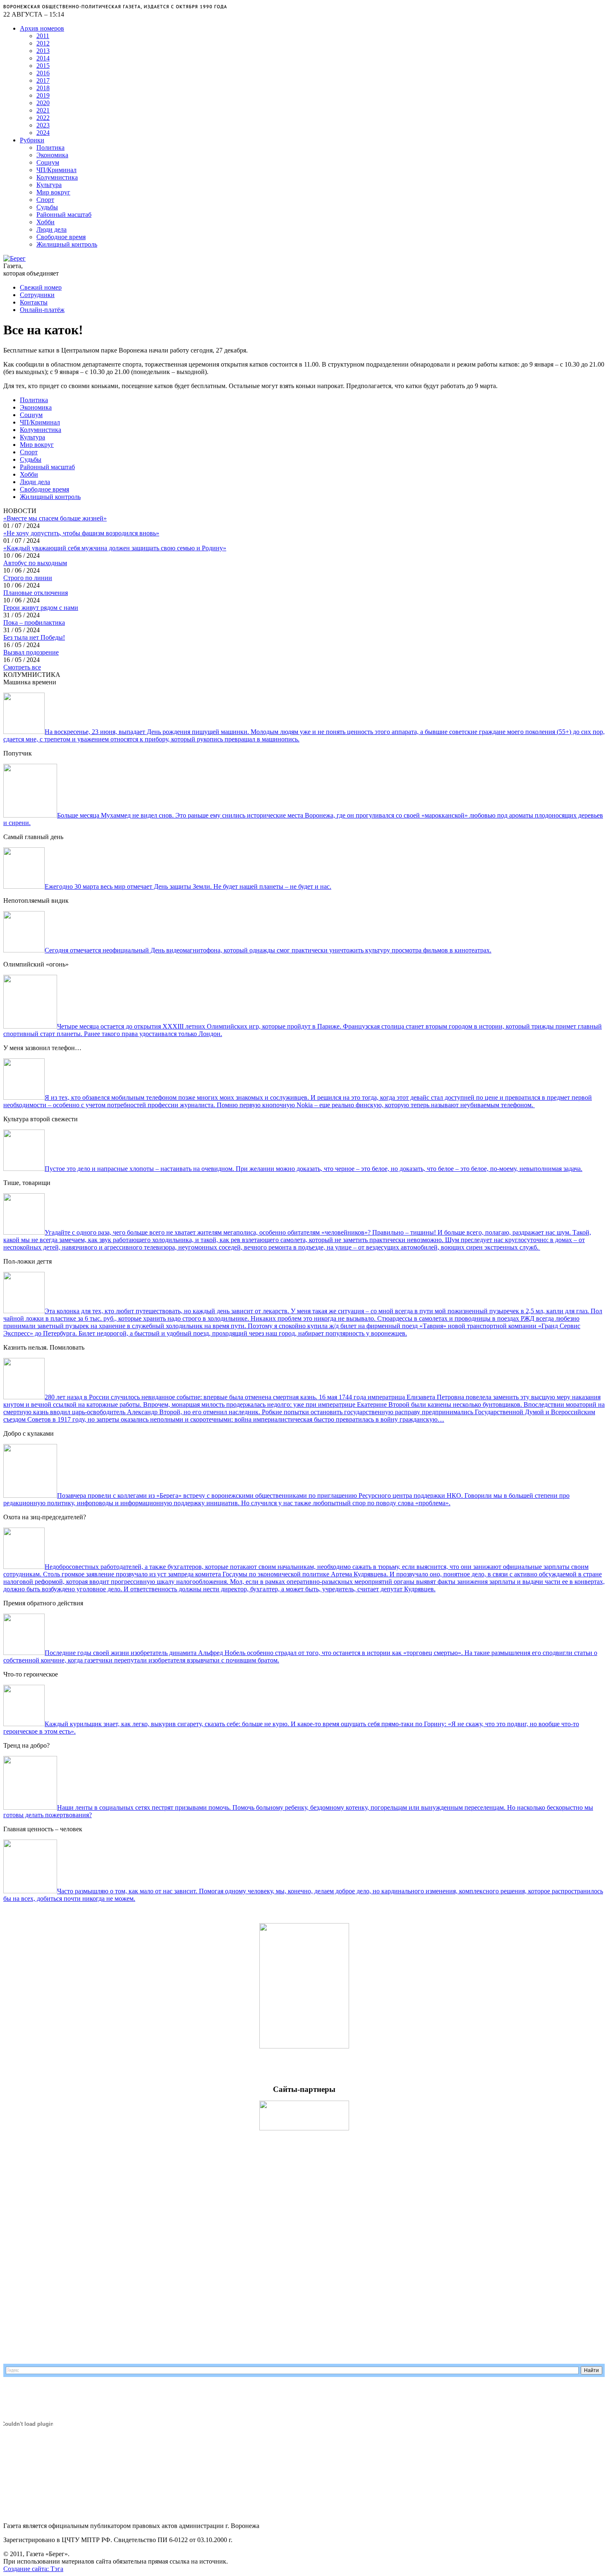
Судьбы (47, 207)
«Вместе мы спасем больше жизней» (55, 518)
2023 (43, 125)
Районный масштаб (64, 215)
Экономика (52, 155)
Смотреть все (22, 667)
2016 (43, 73)
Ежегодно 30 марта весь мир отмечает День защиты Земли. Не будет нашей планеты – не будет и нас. (188, 886)
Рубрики (32, 140)
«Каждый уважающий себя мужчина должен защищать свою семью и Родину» (115, 548)
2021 (43, 110)
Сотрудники (37, 295)
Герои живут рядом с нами (41, 608)
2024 (43, 133)
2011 (43, 36)
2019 (43, 95)
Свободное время (61, 237)
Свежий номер (41, 287)
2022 (43, 118)
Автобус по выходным (35, 563)
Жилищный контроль (67, 244)
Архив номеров (42, 28)
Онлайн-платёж (42, 310)
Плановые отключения (36, 593)
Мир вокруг (53, 192)
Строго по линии (28, 578)
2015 (43, 66)
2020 (43, 103)
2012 (43, 43)
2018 (43, 88)
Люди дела (51, 229)
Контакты (34, 302)
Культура (49, 185)
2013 (43, 51)
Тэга (57, 2569)
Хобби (45, 222)
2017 (43, 80)
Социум (48, 162)
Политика (50, 148)
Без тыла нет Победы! (34, 637)
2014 (43, 58)
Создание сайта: (27, 2569)
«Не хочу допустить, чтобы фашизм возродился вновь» (81, 533)
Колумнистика (57, 177)
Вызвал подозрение (31, 652)
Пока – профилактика (34, 622)
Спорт (45, 200)
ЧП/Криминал (56, 170)
